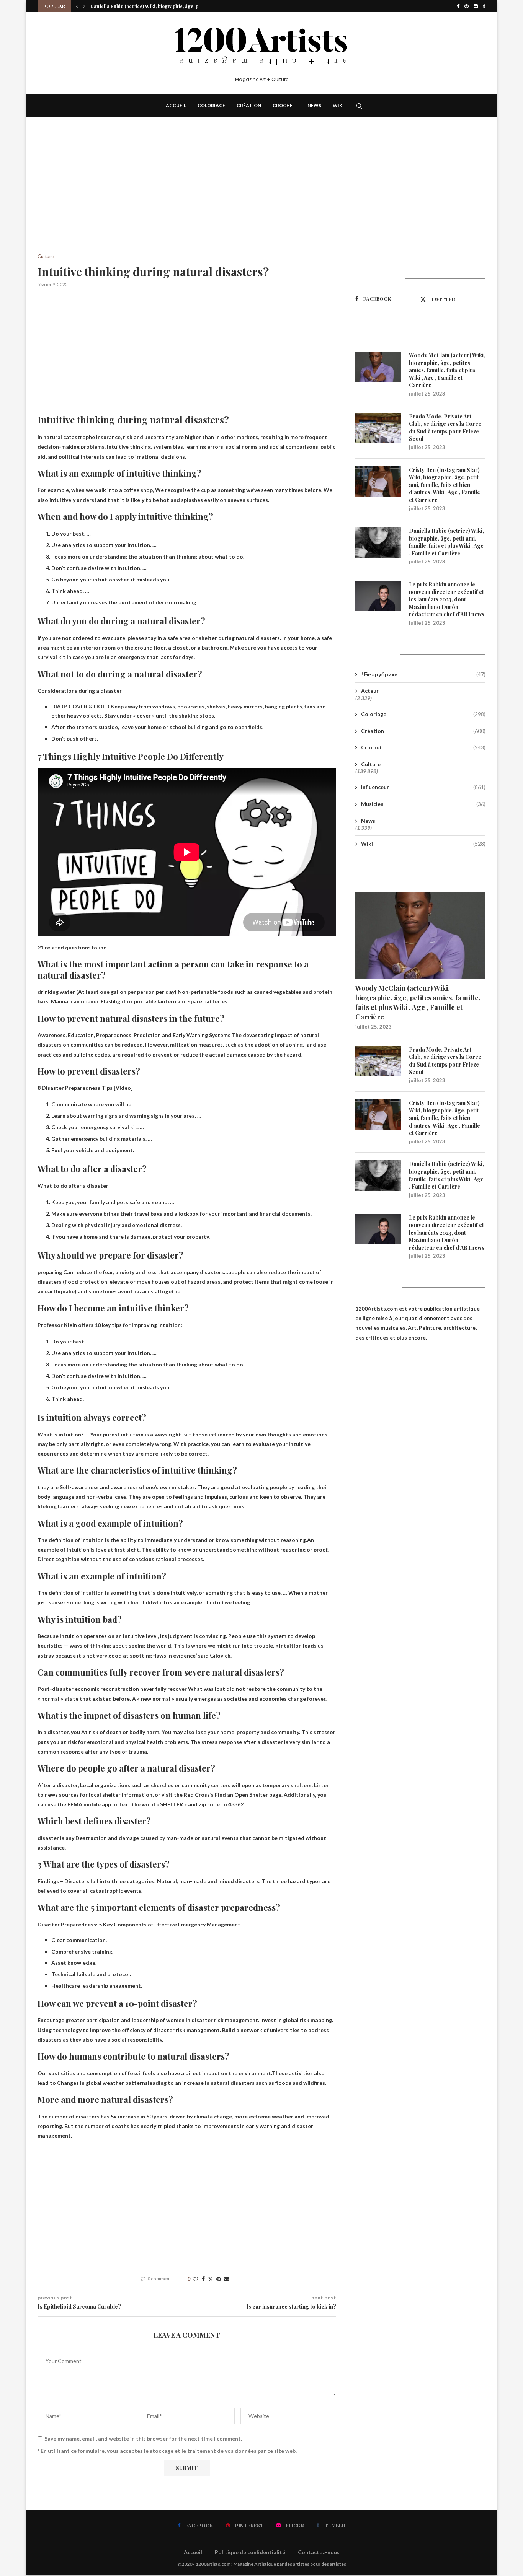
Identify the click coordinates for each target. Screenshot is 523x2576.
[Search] (359, 106)
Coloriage (211, 105)
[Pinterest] (467, 6)
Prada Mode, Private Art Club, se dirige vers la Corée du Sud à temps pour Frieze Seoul (445, 428)
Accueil (176, 105)
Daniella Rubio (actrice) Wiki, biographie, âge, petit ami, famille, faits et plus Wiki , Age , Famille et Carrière (446, 542)
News (314, 105)
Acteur (370, 691)
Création (249, 105)
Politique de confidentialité (250, 2552)
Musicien (423, 804)
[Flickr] (476, 6)
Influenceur (423, 787)
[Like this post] (195, 2279)
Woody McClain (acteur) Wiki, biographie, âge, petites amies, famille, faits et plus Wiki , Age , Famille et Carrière (447, 370)
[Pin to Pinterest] (219, 2279)
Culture (371, 764)
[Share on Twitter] (211, 2279)
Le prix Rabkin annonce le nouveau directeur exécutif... (152, 6)
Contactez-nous (319, 2552)
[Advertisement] (187, 197)
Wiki (338, 105)
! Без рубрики (423, 674)
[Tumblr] (484, 6)
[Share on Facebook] (203, 2279)
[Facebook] (458, 6)
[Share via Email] (227, 2279)
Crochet (284, 105)
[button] (77, 6)
